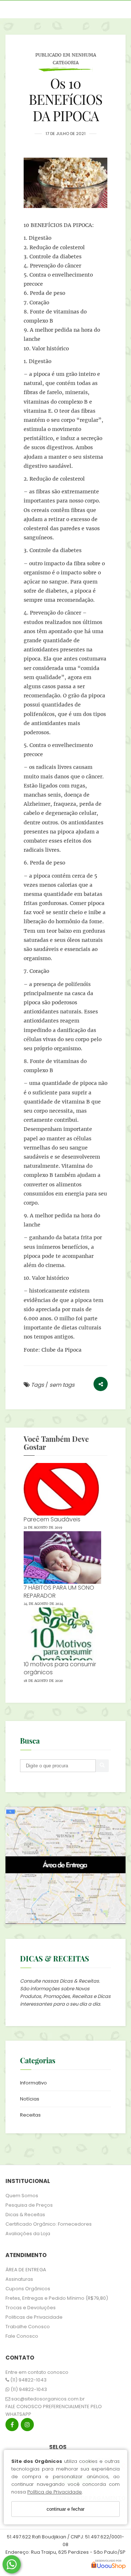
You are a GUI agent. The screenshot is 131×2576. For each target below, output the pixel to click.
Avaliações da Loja (28, 2234)
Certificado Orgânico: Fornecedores (49, 2224)
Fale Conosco (22, 2336)
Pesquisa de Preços (29, 2205)
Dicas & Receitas (25, 2215)
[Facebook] (12, 2426)
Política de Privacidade (55, 2492)
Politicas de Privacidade (34, 2317)
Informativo (33, 2083)
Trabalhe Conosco (28, 2327)
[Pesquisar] (102, 1766)
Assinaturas (19, 2279)
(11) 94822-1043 (28, 2380)
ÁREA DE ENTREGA (26, 2270)
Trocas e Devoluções (31, 2308)
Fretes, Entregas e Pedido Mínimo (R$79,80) (57, 2298)
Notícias (30, 2099)
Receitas (30, 2115)
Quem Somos (22, 2196)
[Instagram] (27, 2426)
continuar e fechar (65, 2509)
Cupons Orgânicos (28, 2289)
